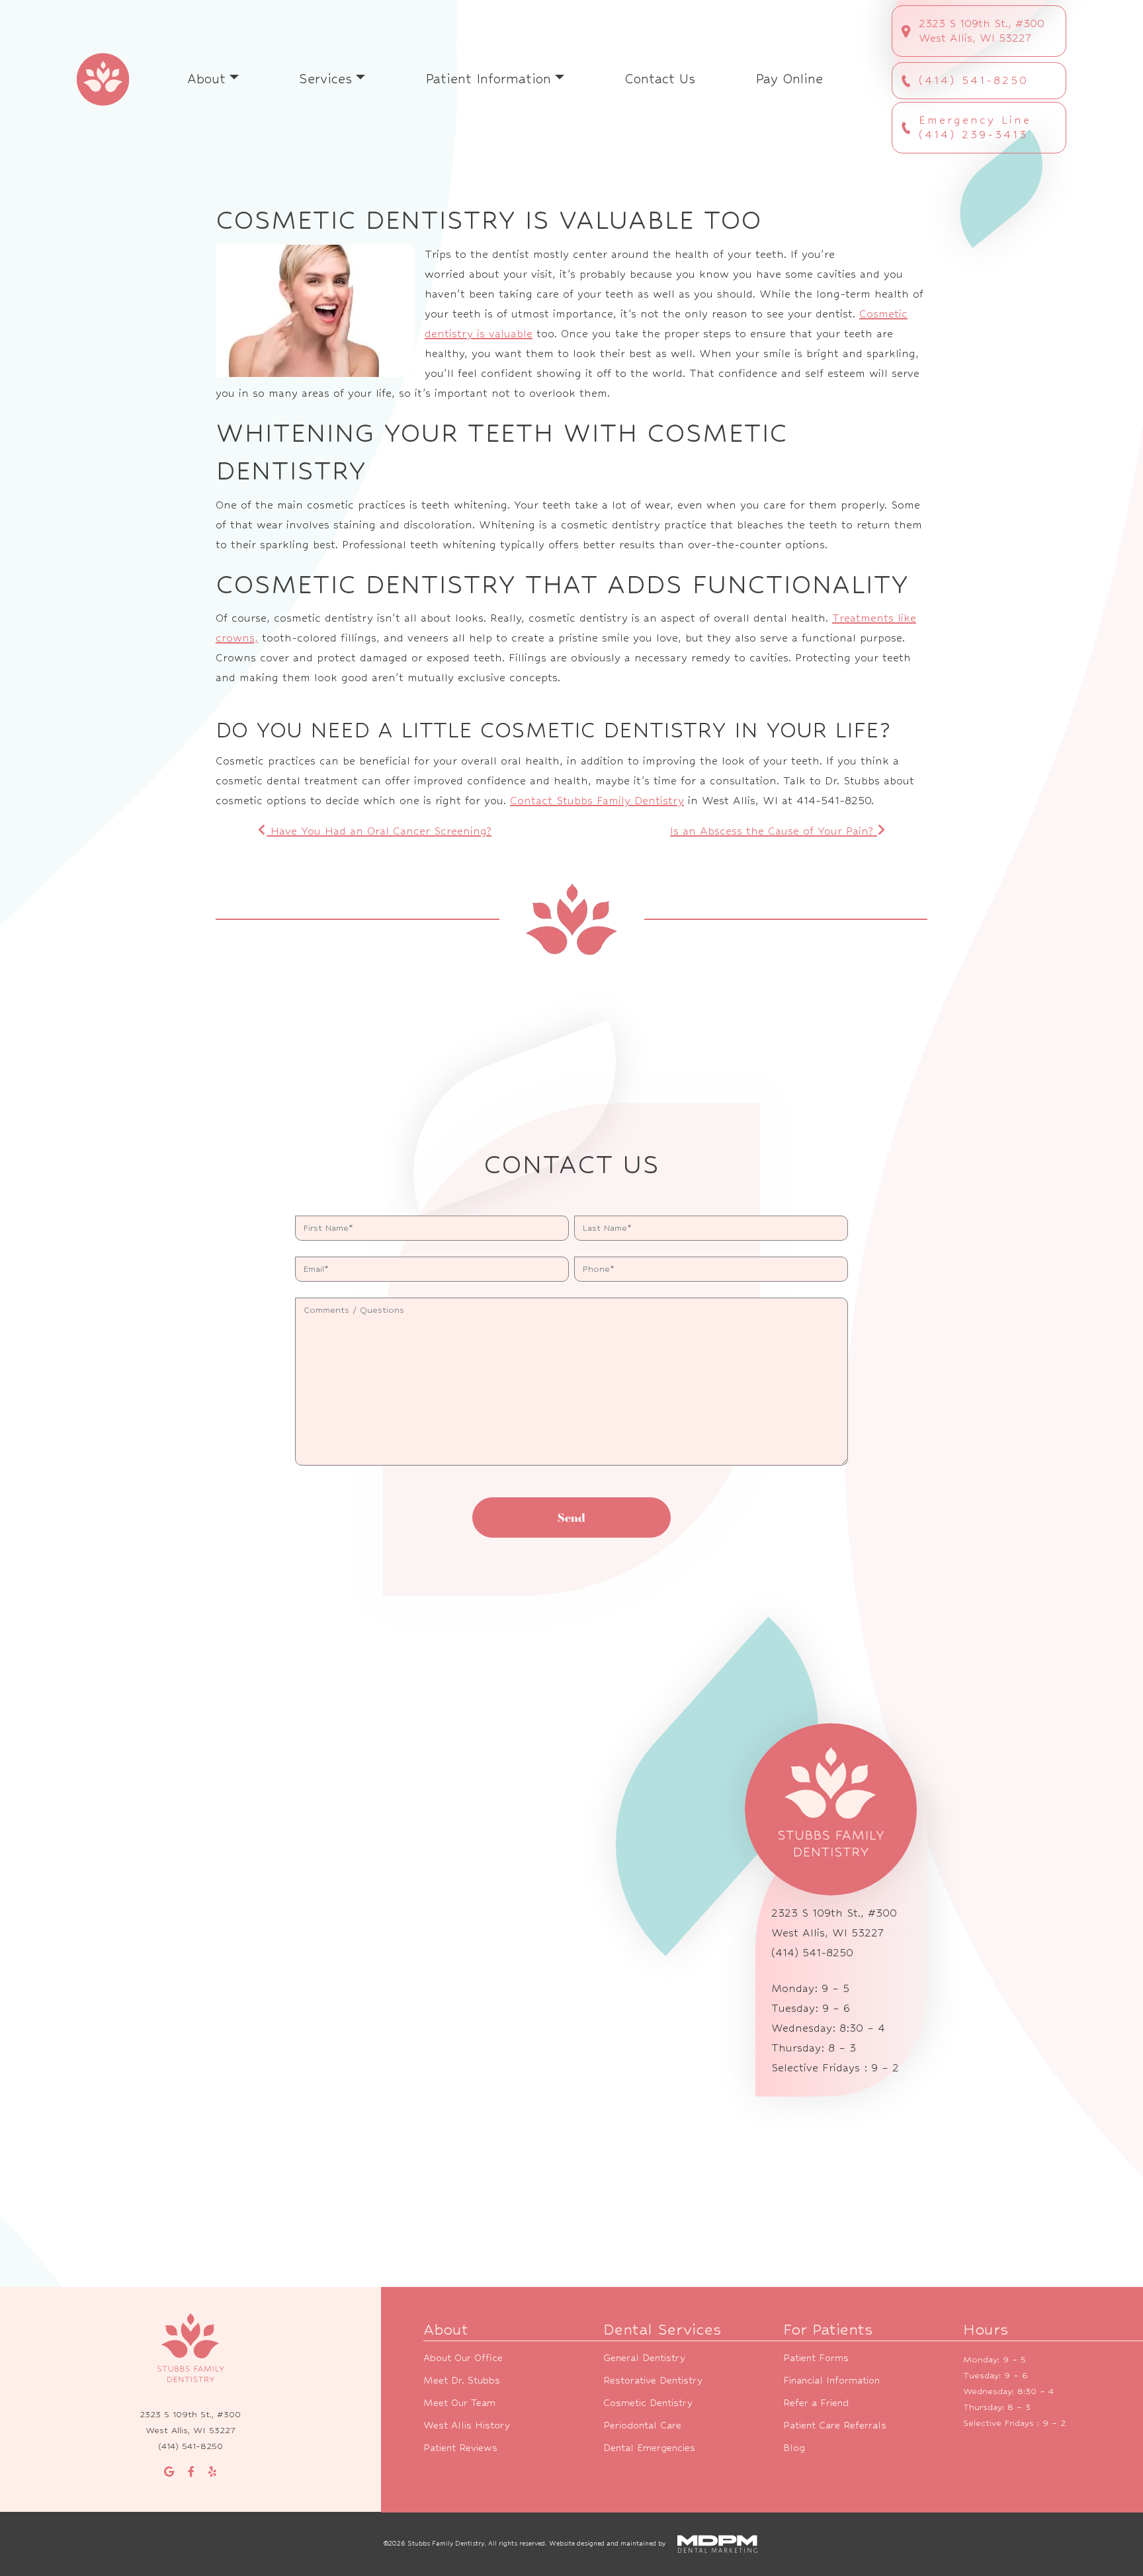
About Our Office (463, 2357)
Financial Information (831, 2380)
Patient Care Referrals (835, 2425)
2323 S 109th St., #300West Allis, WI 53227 (982, 31)
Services (325, 79)
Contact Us (660, 79)
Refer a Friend (816, 2402)
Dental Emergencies (649, 2447)
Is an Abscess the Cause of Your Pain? (774, 831)
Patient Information (488, 79)
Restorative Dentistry (653, 2380)
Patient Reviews (460, 2447)
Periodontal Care (642, 2425)
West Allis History (467, 2425)
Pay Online (789, 79)
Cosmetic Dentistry (648, 2402)
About (206, 79)
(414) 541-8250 (974, 80)
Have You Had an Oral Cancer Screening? (379, 831)
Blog (794, 2447)
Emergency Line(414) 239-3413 (975, 127)
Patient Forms (816, 2357)
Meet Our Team (459, 2402)
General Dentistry (644, 2357)
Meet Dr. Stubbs (462, 2380)
